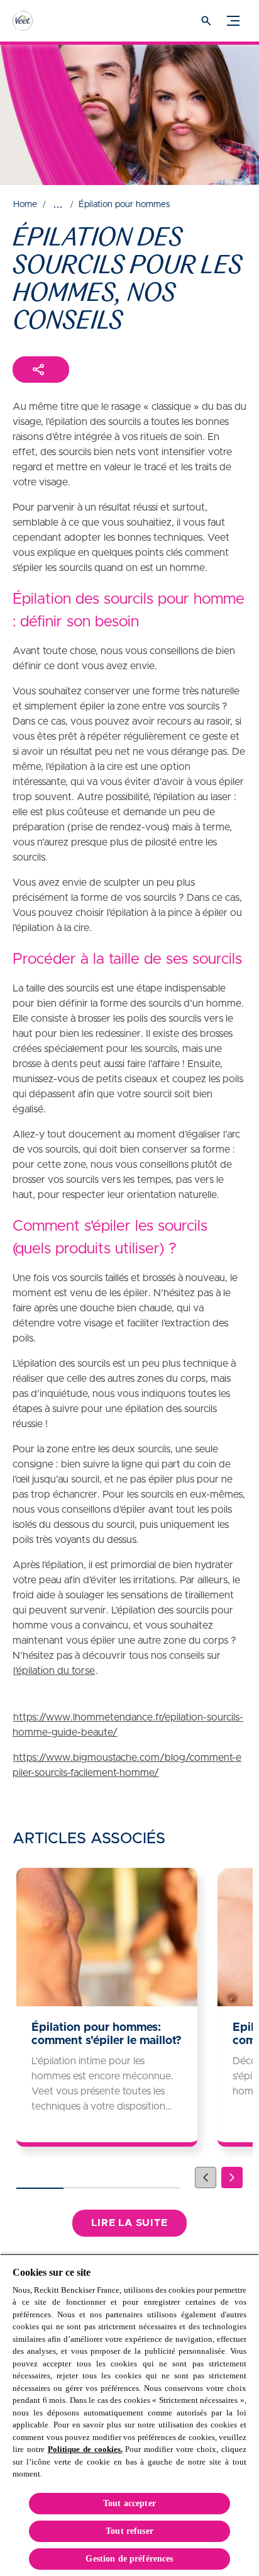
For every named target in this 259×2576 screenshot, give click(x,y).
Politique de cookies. (85, 2449)
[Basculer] (233, 21)
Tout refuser (129, 2531)
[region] (129, 2415)
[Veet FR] (35, 21)
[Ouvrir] (206, 21)
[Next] (232, 2178)
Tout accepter (129, 2503)
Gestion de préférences (129, 2559)
